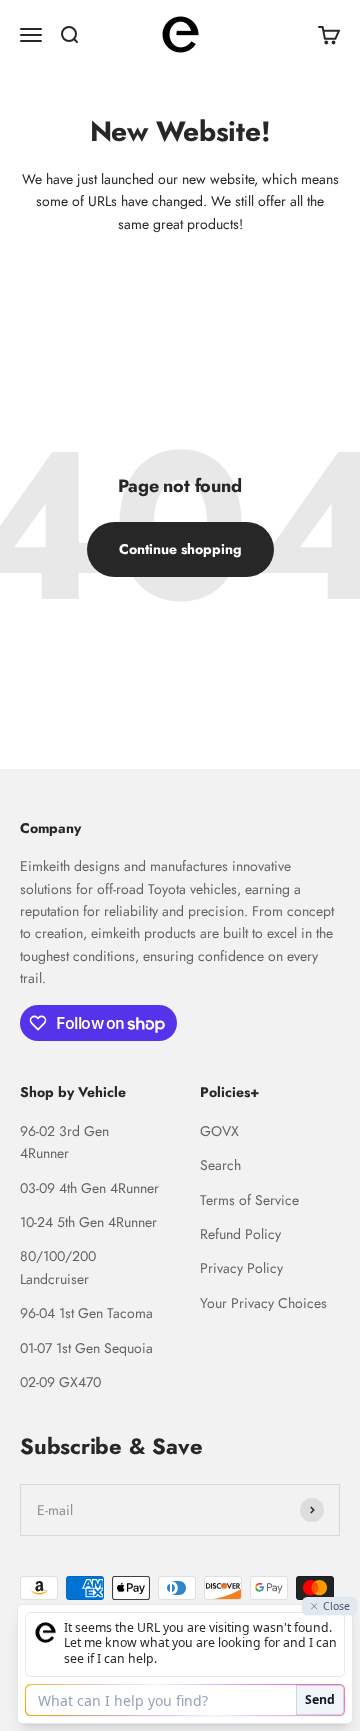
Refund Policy (240, 1234)
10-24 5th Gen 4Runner (88, 1222)
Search (220, 1165)
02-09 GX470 (60, 1382)
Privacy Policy (241, 1268)
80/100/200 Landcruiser (58, 1267)
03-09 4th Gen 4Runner (89, 1188)
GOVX (219, 1131)
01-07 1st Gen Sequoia (86, 1348)
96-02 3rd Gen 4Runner (64, 1142)
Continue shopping (180, 549)
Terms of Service (249, 1200)
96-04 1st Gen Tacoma (86, 1313)
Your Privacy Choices (263, 1303)
